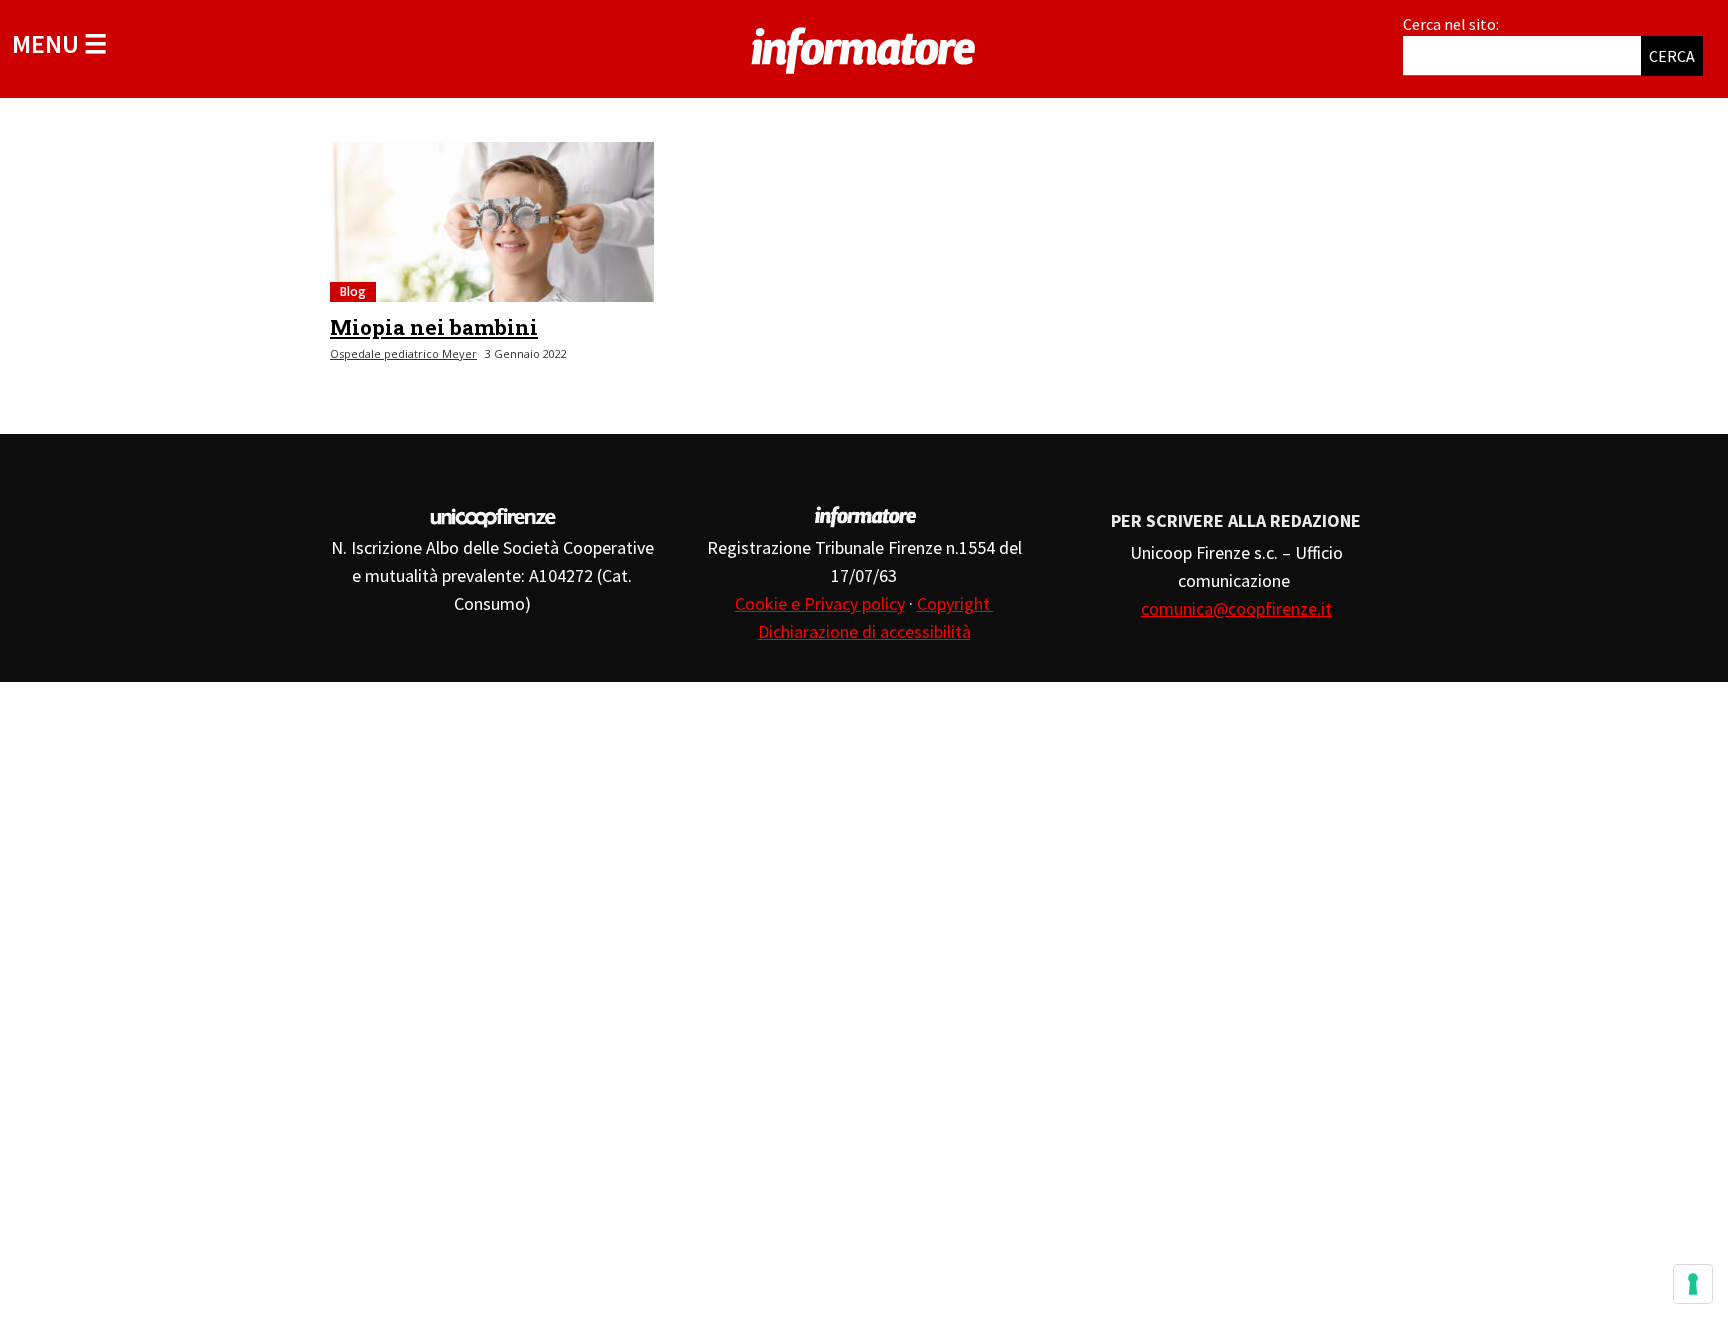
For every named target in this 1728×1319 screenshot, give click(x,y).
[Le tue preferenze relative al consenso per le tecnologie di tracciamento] (1693, 1284)
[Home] (864, 47)
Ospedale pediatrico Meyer (403, 353)
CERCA (1672, 56)
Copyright (955, 603)
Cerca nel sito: (1451, 24)
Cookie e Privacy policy (820, 603)
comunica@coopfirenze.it (1236, 608)
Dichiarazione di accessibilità (864, 631)
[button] (59, 43)
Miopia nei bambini (434, 327)
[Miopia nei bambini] (492, 222)
